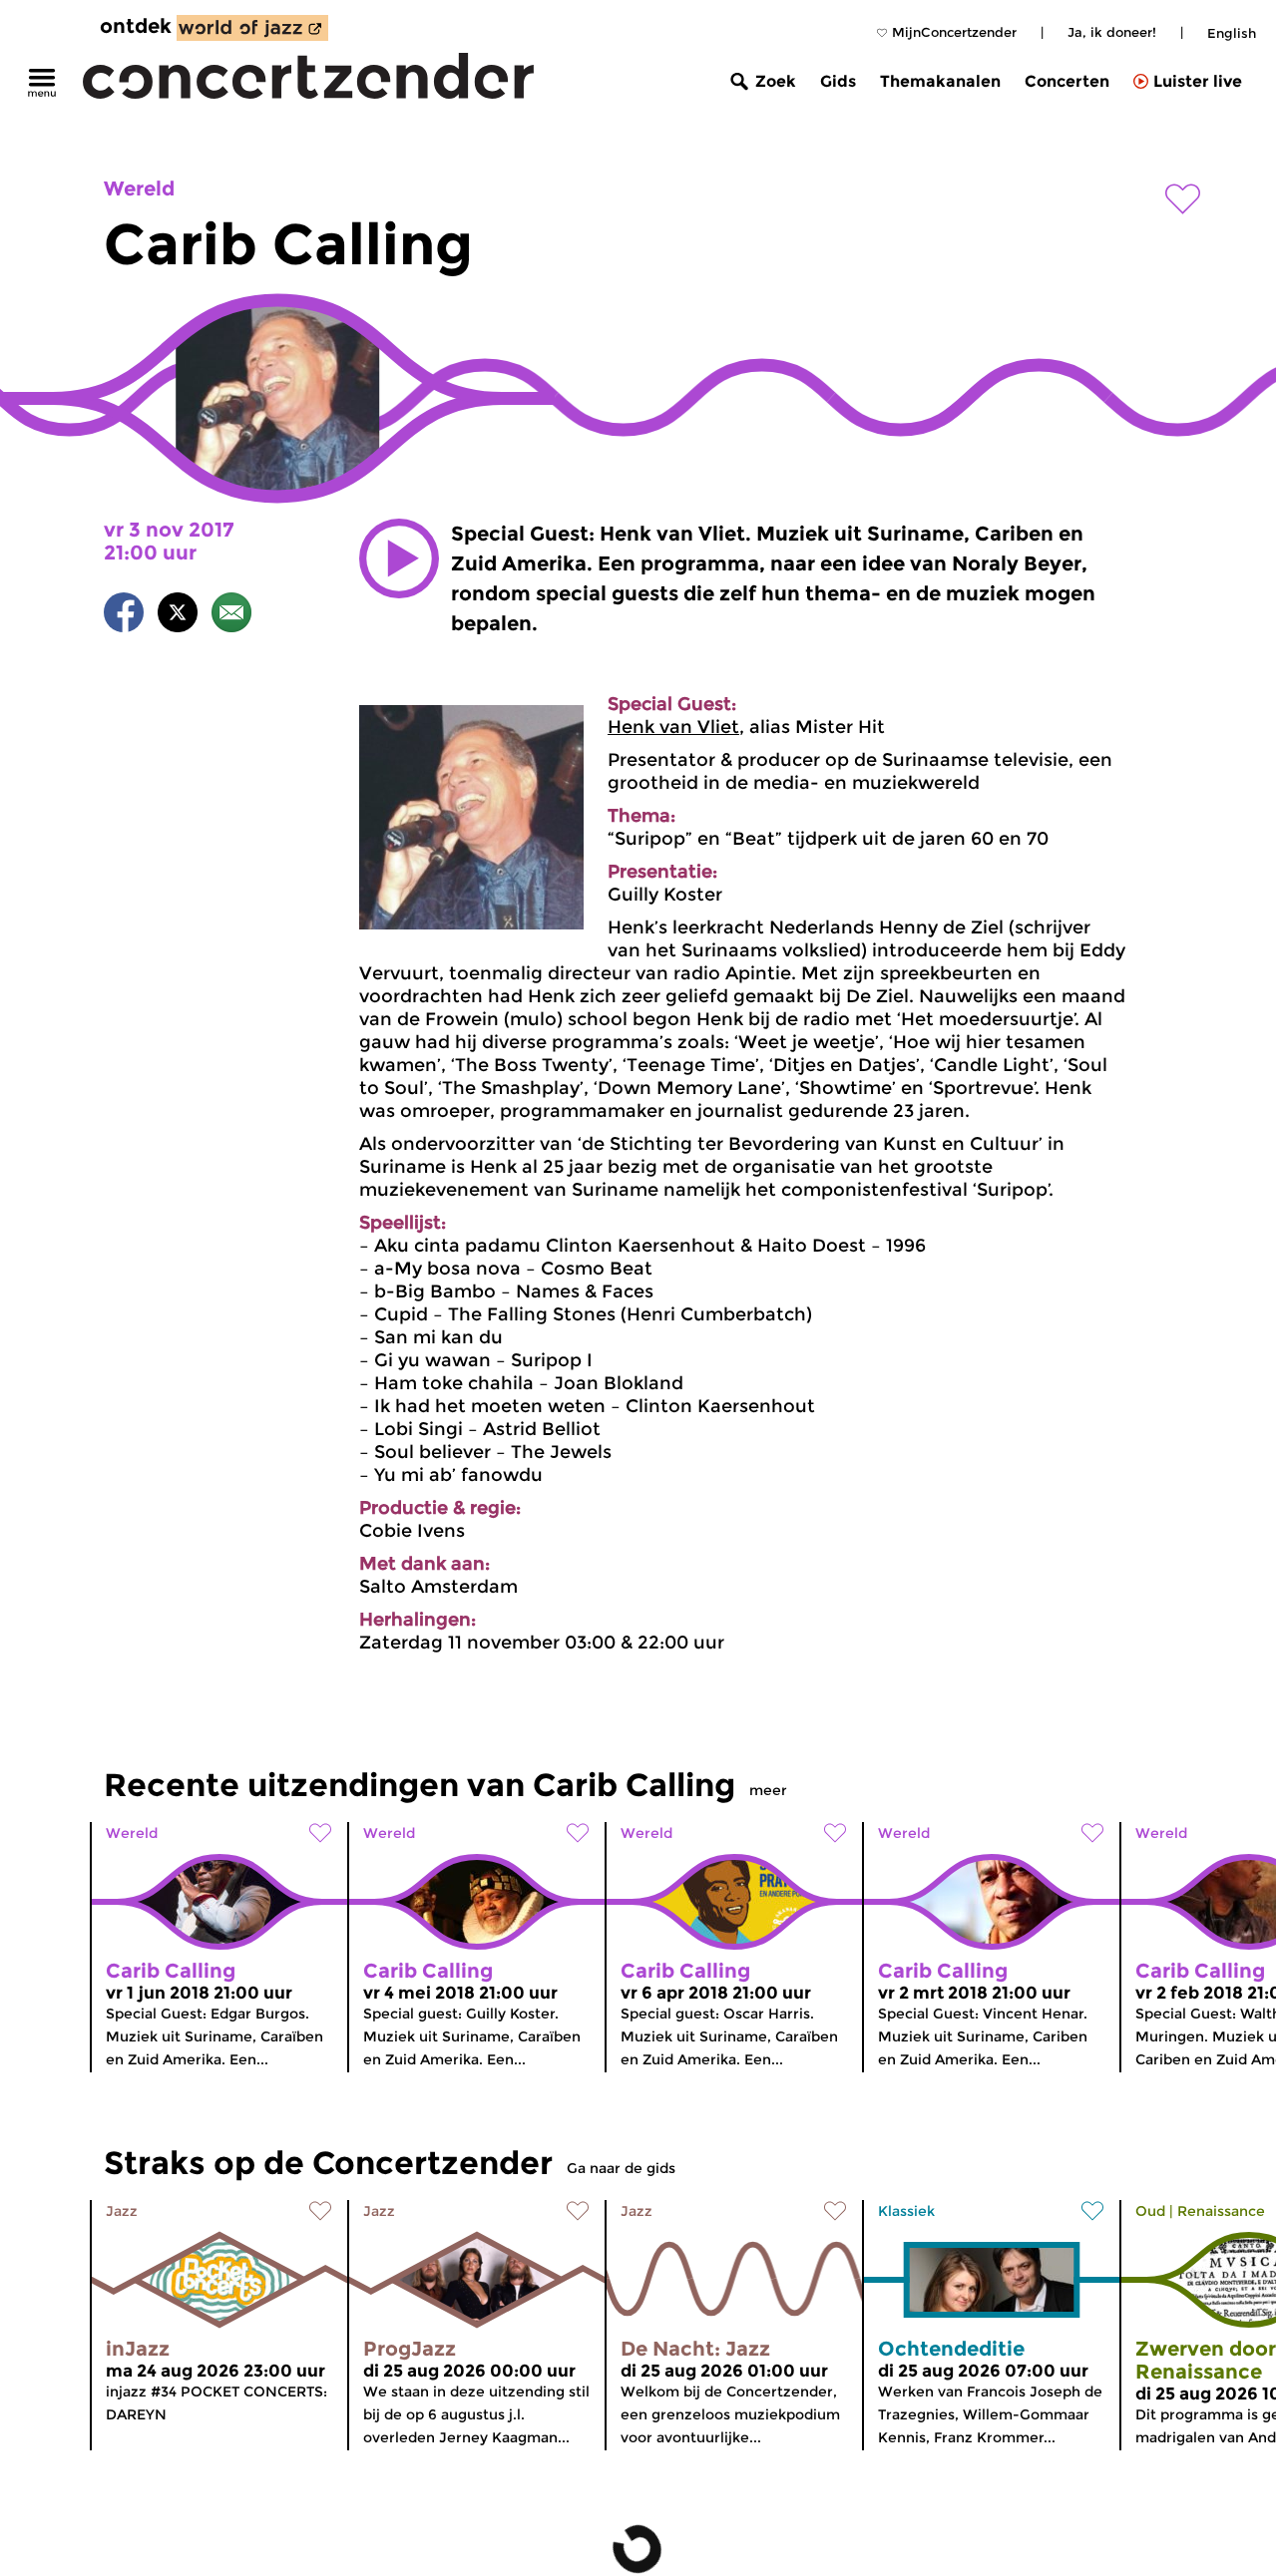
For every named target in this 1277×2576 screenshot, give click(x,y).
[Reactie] (231, 616)
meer (768, 1790)
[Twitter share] (178, 616)
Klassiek (906, 2211)
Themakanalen (940, 81)
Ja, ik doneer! (1112, 32)
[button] (399, 558)
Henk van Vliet (673, 727)
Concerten (1067, 81)
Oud (1150, 2211)
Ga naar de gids (621, 2168)
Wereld (139, 188)
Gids (838, 81)
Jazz (122, 2211)
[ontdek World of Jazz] (252, 28)
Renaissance (1221, 2211)
